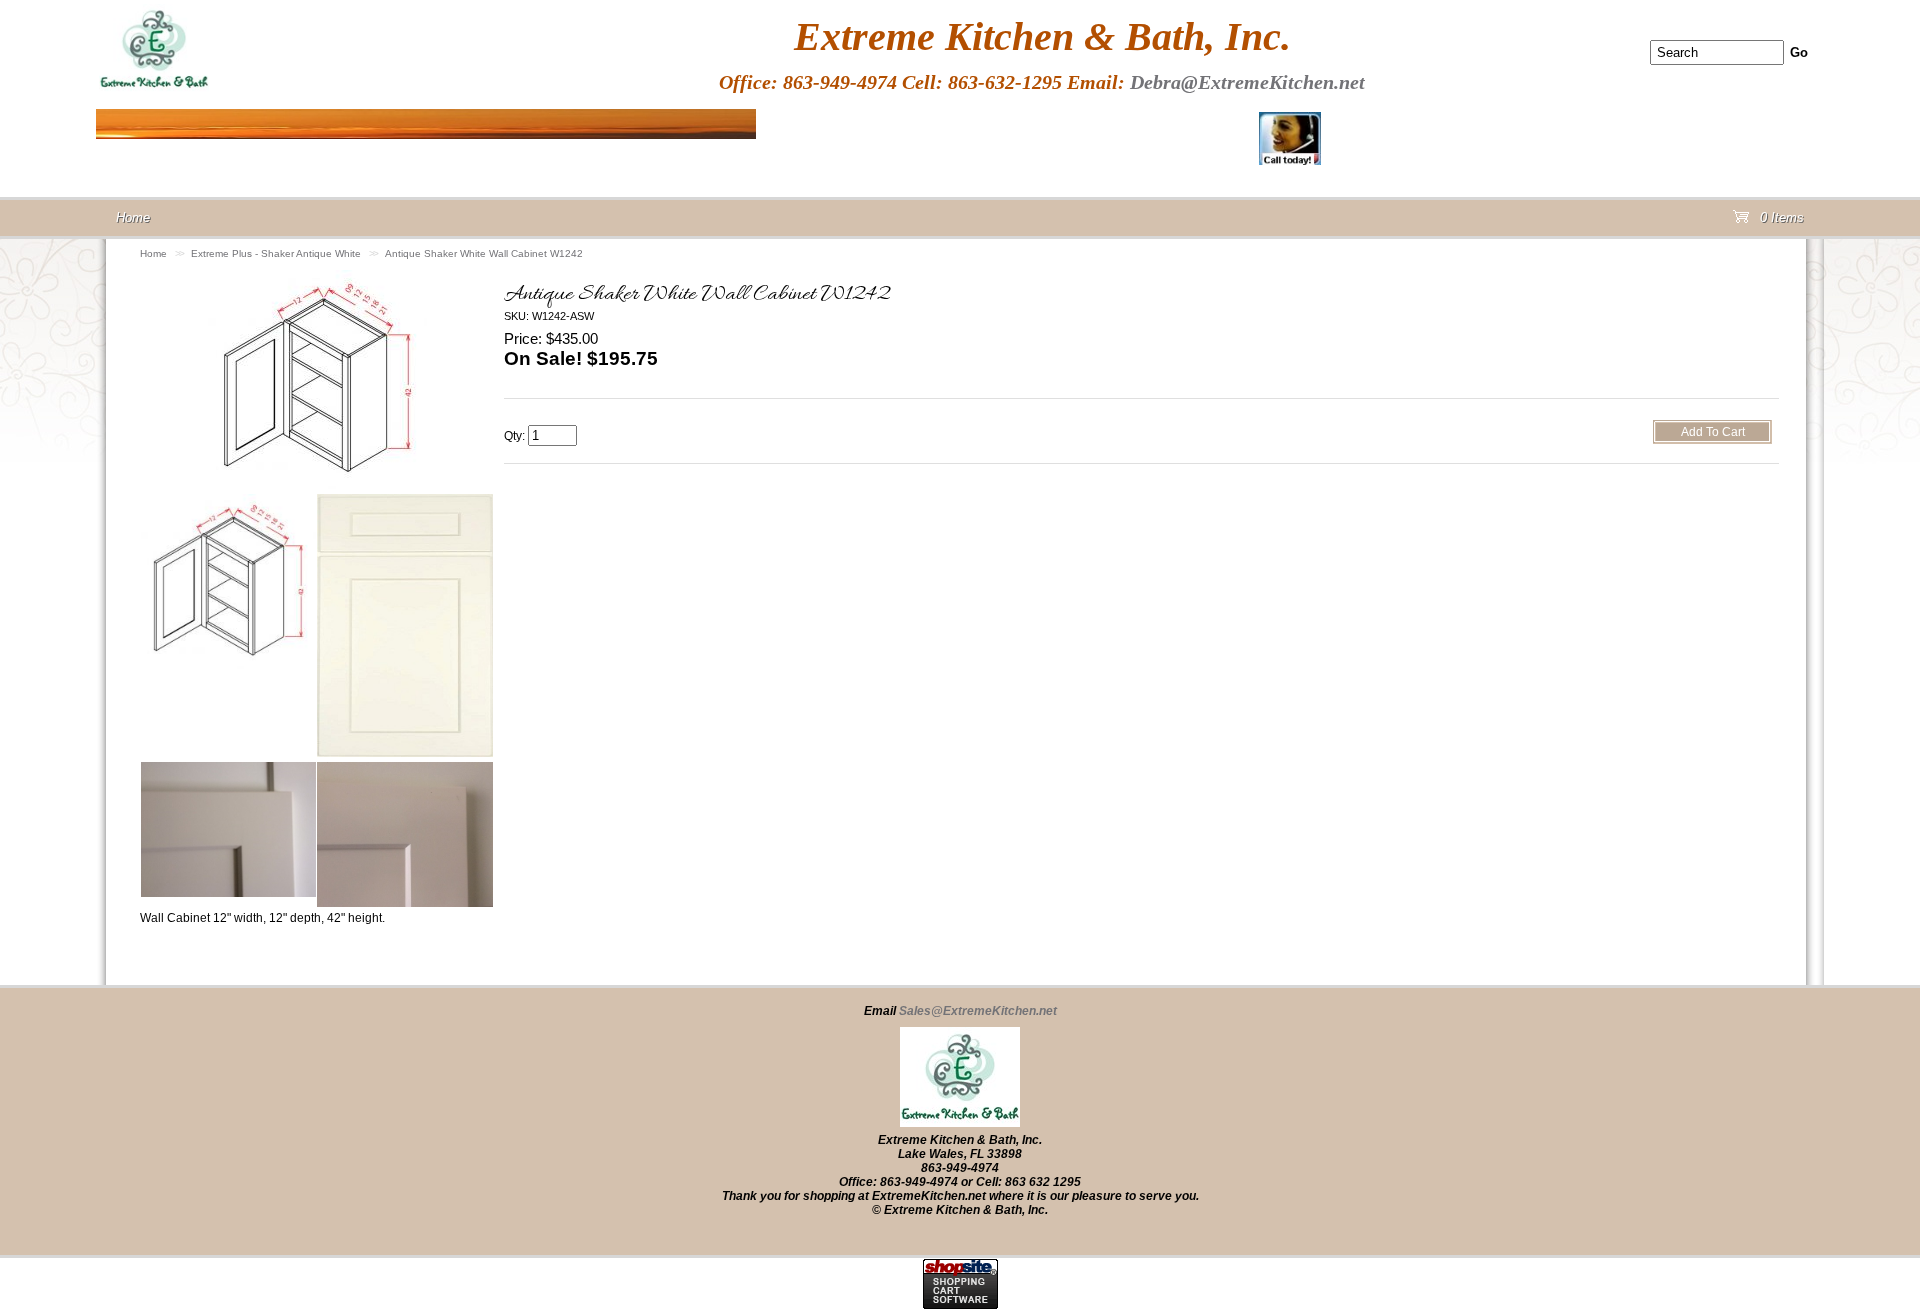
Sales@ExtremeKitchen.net (978, 1011)
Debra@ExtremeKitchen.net (1247, 82)
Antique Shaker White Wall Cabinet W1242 (484, 253)
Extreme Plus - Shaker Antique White (276, 253)
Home (153, 253)
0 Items (1780, 221)
